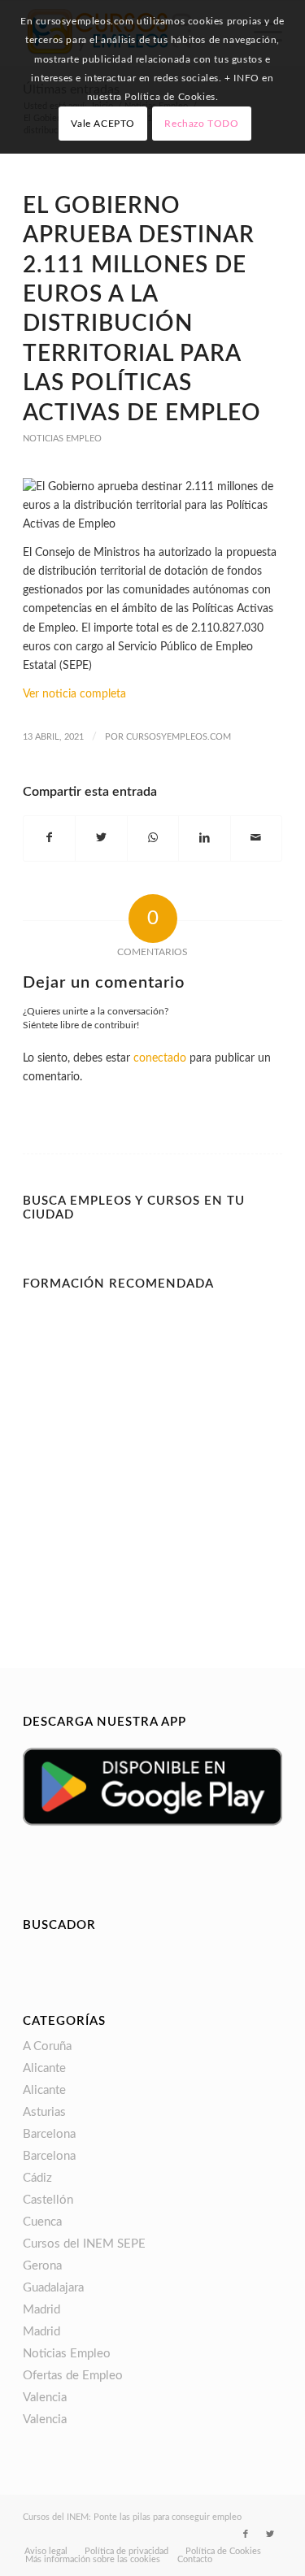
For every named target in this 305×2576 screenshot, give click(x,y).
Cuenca (42, 2222)
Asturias (44, 2112)
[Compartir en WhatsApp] (153, 838)
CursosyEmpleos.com (179, 737)
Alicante (44, 2068)
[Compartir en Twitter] (101, 838)
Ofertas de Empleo (73, 2376)
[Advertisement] (152, 1451)
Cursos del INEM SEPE (84, 2244)
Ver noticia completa (74, 694)
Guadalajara (53, 2288)
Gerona (42, 2266)
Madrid (41, 2310)
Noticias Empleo (62, 439)
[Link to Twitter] (270, 2535)
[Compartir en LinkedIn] (204, 838)
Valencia (45, 2398)
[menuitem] (46, 2552)
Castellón (48, 2200)
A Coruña (47, 2046)
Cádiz (37, 2178)
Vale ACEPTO (103, 124)
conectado (160, 1058)
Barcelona (49, 2134)
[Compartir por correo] (256, 838)
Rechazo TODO (201, 124)
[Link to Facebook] (246, 2535)
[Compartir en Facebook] (49, 838)
